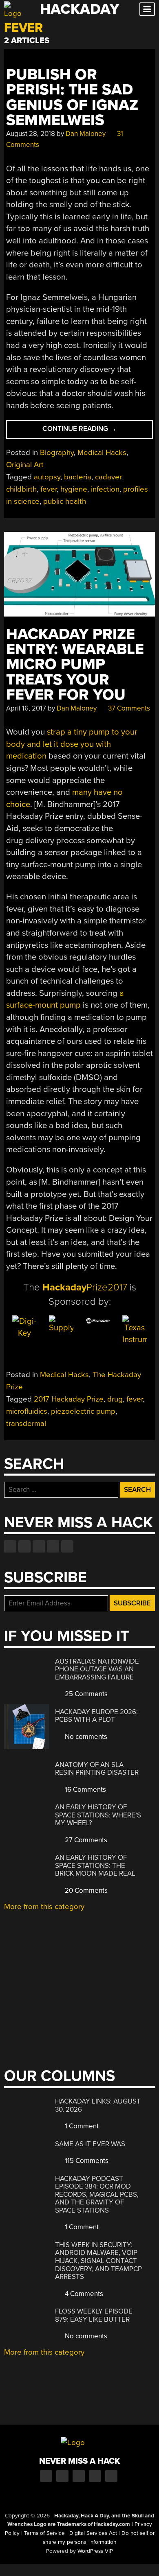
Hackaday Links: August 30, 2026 (98, 2105)
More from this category (44, 1907)
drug (115, 1399)
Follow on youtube (39, 1546)
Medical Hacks (102, 453)
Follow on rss (53, 1546)
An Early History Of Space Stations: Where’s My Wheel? (98, 1815)
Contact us (67, 1546)
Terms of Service (44, 2533)
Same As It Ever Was (90, 2144)
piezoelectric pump (83, 1411)
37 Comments (128, 708)
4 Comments (83, 2294)
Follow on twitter (24, 1546)
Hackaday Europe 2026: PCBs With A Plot (96, 1716)
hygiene (74, 489)
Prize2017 (85, 1287)
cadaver (108, 477)
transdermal (26, 1424)
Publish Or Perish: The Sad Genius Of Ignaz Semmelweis (72, 97)
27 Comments (85, 1840)
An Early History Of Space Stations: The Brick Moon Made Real (95, 1865)
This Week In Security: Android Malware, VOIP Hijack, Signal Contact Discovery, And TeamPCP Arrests (98, 2261)
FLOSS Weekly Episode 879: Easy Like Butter (94, 2315)
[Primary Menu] (147, 9)
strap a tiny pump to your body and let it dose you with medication (72, 744)
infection (105, 489)
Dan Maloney (86, 134)
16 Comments (85, 1790)
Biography (57, 453)
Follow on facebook (10, 1546)
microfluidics (27, 1411)
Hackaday (79, 9)
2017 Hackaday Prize (69, 1399)
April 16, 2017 (26, 708)
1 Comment (81, 2126)
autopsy (47, 477)
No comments (85, 1737)
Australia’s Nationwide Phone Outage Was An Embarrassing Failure (97, 1669)
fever (49, 489)
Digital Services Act (93, 2533)
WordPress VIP (95, 2551)
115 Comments (86, 2161)
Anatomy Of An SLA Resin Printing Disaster (97, 1769)
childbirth (21, 489)
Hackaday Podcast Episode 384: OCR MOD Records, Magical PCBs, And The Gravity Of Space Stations (97, 2194)
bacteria (78, 477)
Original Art (25, 465)
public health (65, 501)
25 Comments (85, 1694)
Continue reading (98, 431)
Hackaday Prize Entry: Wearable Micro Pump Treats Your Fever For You (75, 665)
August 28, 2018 (31, 134)
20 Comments (85, 1890)
